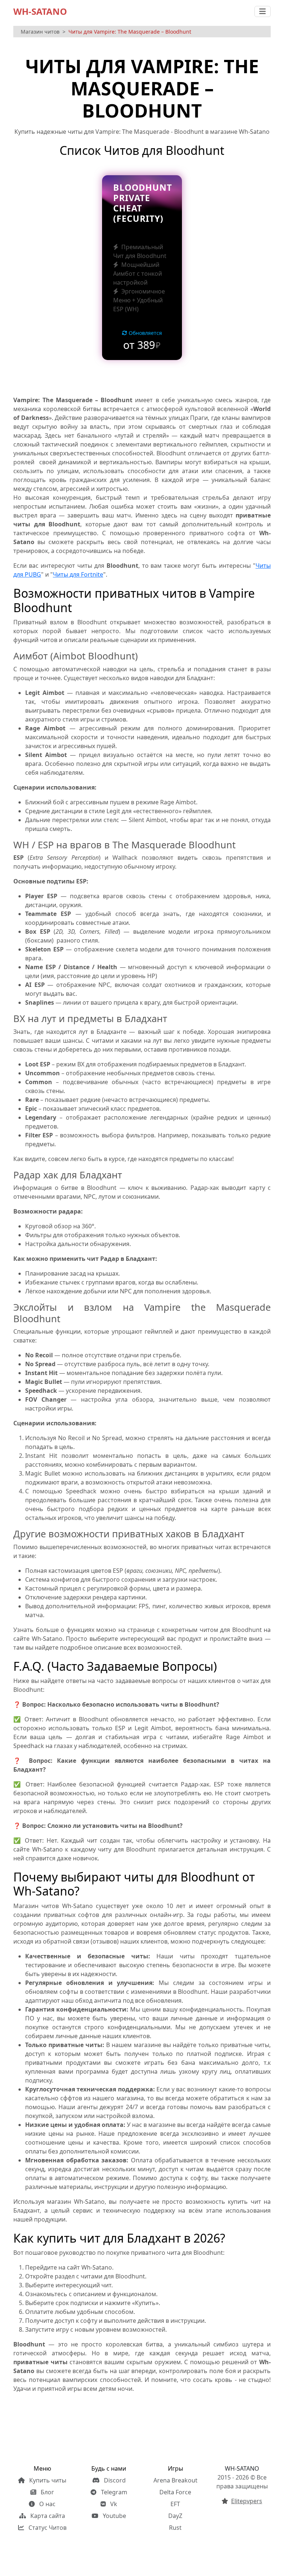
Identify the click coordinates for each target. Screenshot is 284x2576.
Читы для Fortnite (78, 574)
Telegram (113, 2492)
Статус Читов (47, 2528)
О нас (47, 2504)
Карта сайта (47, 2516)
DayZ (175, 2516)
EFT (175, 2504)
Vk (113, 2504)
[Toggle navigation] (263, 11)
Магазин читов (40, 32)
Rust (175, 2528)
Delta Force (175, 2492)
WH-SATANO (40, 11)
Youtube (114, 2516)
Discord (114, 2480)
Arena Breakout (175, 2480)
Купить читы (47, 2480)
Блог (47, 2492)
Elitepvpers (247, 2501)
